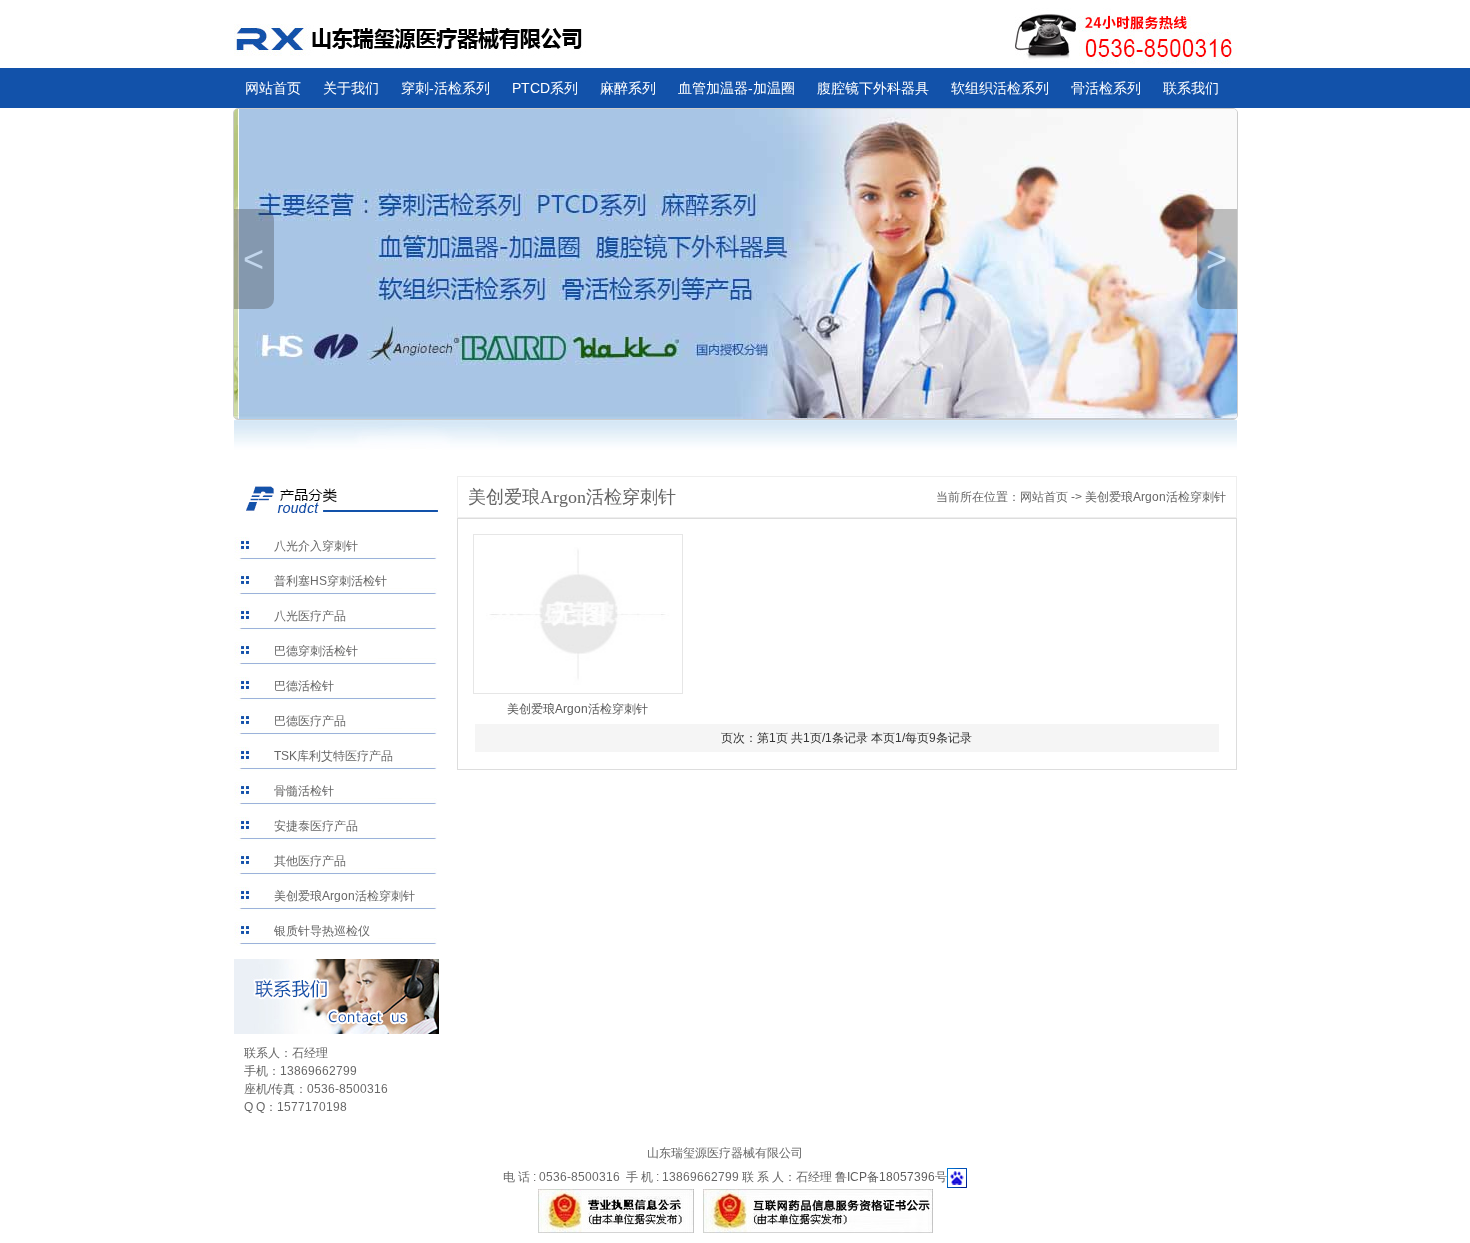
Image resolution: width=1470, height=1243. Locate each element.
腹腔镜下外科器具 (873, 88)
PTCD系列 (545, 88)
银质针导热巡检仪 (322, 931)
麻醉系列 (628, 88)
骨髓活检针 (304, 791)
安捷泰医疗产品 (316, 826)
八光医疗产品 (310, 616)
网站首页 (273, 88)
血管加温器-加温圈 (736, 88)
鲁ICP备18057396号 (891, 1177)
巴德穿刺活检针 (316, 651)
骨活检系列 (1106, 88)
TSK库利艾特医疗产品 (333, 756)
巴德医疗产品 (310, 721)
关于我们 (351, 88)
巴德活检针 (304, 686)
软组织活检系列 (1000, 88)
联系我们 (1191, 88)
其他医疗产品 (310, 861)
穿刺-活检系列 (445, 88)
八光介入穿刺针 (316, 546)
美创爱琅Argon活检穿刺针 (344, 896)
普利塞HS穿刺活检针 (330, 581)
